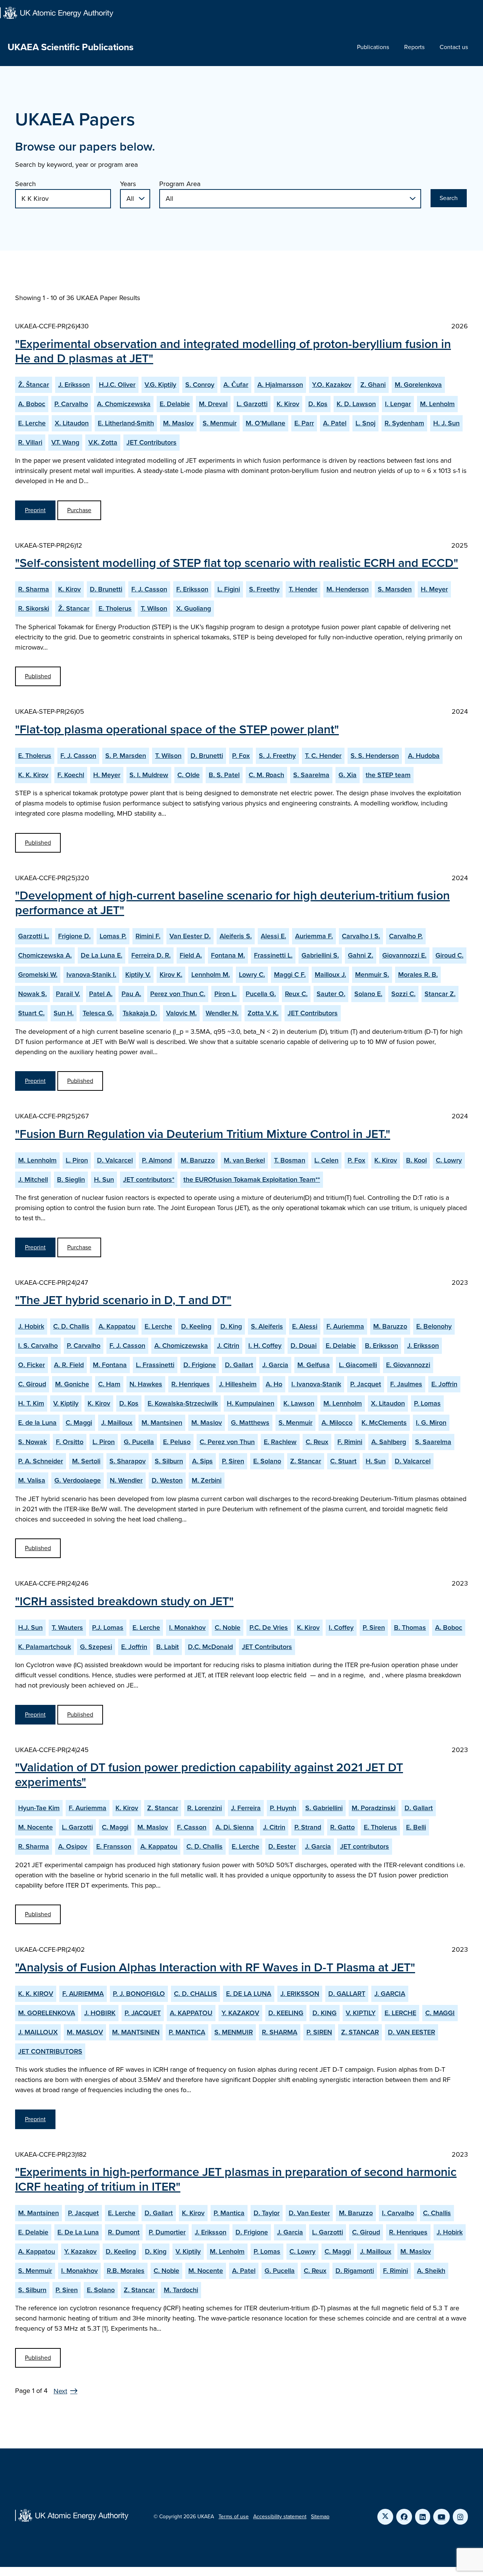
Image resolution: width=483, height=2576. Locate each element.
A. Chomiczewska (124, 404)
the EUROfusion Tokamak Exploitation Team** (252, 1179)
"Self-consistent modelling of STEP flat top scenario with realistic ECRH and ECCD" (237, 563)
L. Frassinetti (155, 1365)
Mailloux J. (330, 975)
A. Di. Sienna (235, 1827)
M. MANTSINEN (136, 2032)
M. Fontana (110, 1365)
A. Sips (202, 1461)
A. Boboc (32, 404)
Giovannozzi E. (404, 955)
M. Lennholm (37, 1160)
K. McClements (384, 1423)
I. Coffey (341, 1628)
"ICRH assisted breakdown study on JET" (124, 1601)
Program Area (180, 184)
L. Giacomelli (358, 1365)
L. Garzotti (252, 404)
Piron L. (225, 994)
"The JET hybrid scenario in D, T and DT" (123, 1300)
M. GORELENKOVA (47, 2013)
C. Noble (228, 1628)
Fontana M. (228, 955)
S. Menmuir (220, 423)
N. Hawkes (146, 1384)
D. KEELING (286, 2013)
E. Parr (304, 423)
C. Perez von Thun (227, 1442)
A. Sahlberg (389, 1442)
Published (38, 676)
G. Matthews (250, 1423)
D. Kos (318, 404)
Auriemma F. (314, 936)
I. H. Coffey (265, 1346)
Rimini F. (148, 936)
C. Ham (109, 1384)
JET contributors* (149, 1179)
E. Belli (416, 1827)
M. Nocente (35, 1827)
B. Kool (416, 1160)
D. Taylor (267, 2213)
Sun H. (64, 1013)
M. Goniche (72, 1384)
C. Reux (317, 1442)
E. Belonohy (434, 1326)
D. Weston (167, 1480)
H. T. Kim (31, 1403)
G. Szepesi (96, 1647)
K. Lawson (299, 1403)
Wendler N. (222, 1013)
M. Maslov (178, 423)
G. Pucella (139, 1442)
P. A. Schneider (41, 1461)
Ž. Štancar (34, 385)
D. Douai (304, 1346)
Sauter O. (331, 994)
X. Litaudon (72, 423)
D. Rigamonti (355, 2271)
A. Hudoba (424, 756)
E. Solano (267, 1461)
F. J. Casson (149, 589)
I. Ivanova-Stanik (316, 1384)
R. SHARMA (280, 2032)
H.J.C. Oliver (117, 385)
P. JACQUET (143, 2013)
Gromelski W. (38, 975)
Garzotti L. (34, 936)
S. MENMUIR (234, 2032)
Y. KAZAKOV (240, 2013)
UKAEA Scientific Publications (71, 47)
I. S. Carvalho (38, 1346)
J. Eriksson (74, 385)
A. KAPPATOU (191, 2013)
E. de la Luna (37, 1423)
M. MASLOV (85, 2032)
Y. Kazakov (80, 2251)
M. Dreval (213, 404)
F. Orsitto (70, 1442)
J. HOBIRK (100, 2013)
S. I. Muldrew (149, 775)
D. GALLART (347, 1994)
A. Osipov (73, 1846)
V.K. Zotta (103, 442)
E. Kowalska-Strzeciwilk (183, 1403)
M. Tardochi (181, 2290)
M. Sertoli (86, 1461)
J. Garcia (275, 1365)
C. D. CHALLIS (195, 1994)
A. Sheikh (431, 2271)
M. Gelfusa (314, 1365)
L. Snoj (365, 423)
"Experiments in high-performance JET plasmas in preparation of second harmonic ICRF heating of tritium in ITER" (236, 2179)
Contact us (454, 47)
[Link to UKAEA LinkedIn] (423, 2517)
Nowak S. (32, 994)
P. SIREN (319, 2032)
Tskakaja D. (140, 1013)
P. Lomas (427, 1403)
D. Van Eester (309, 2213)
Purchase (79, 510)
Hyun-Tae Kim (39, 1808)
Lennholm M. (211, 975)
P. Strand (308, 1827)
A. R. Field (69, 1365)
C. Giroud (32, 1384)
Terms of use (234, 2517)
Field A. (191, 955)
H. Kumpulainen (251, 1403)
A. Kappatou (117, 1326)
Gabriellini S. (320, 955)
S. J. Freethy (277, 756)
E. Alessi (305, 1326)
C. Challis (437, 2213)
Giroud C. (449, 955)
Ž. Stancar (74, 608)
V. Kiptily (66, 1403)
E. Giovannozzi (408, 1365)
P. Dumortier (167, 2232)
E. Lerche (32, 423)
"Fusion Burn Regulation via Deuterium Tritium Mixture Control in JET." (203, 1134)
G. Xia (348, 775)
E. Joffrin (444, 1384)
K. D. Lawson (356, 404)
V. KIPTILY (361, 2013)
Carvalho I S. (361, 936)
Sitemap (320, 2517)
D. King (231, 1326)
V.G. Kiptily (160, 385)
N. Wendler (126, 1480)
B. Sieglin (71, 1179)
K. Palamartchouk (45, 1647)
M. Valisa (32, 1480)
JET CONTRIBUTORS (50, 2051)
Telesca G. (98, 1013)
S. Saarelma (311, 775)
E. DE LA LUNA (249, 1994)
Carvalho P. (406, 936)
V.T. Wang (65, 442)
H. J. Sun (446, 423)
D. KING (325, 2013)
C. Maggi (79, 1423)
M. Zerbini (207, 1480)
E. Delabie (175, 404)
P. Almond (157, 1160)
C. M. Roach (266, 775)
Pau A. (131, 994)
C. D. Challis (71, 1326)
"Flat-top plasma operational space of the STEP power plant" (177, 729)
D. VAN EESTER (411, 2032)
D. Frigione (200, 1365)
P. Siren (233, 1461)
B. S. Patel (224, 775)
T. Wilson (154, 608)
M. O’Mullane (265, 423)
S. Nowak (32, 1442)
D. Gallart (239, 1365)
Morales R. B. (418, 975)
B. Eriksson (381, 1346)
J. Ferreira (246, 1808)
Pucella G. (261, 994)
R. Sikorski (34, 608)
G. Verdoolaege (78, 1480)
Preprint (35, 510)
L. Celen (326, 1160)
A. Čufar (236, 385)
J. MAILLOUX (38, 2032)
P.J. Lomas (108, 1628)
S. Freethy (264, 589)
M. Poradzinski (374, 1808)
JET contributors (365, 1846)
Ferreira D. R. (151, 955)
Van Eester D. (190, 936)
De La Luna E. (102, 955)
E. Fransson (114, 1846)
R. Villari (30, 442)
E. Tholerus (115, 608)
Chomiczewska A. (45, 955)
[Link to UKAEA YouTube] (441, 2517)
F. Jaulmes (406, 1384)
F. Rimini (350, 1442)
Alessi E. (273, 936)
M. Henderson (348, 589)
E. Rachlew (280, 1442)
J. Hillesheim (238, 1384)
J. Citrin (228, 1346)
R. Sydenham (404, 423)
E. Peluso (177, 1442)
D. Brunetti (106, 589)
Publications (373, 47)
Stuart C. (31, 1013)
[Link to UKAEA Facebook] (404, 2517)
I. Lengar (398, 404)
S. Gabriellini (324, 1808)
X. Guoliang (194, 608)
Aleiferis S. (236, 936)
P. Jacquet (366, 1384)
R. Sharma (34, 589)
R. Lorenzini (205, 1808)
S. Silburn (169, 1461)
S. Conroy (200, 385)
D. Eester (282, 1846)
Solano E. (368, 994)
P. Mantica (229, 2213)
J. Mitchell (33, 1179)
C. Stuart (343, 1461)
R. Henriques (191, 1384)
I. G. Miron (431, 1423)
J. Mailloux (117, 1423)
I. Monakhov (187, 1628)
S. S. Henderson (375, 756)
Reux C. (296, 994)
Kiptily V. (138, 975)
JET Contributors (152, 442)
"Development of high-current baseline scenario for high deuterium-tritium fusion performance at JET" (232, 902)
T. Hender (303, 589)
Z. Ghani (373, 385)
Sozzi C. (403, 994)
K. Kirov (288, 404)
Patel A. (101, 994)
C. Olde (188, 775)
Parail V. (68, 994)
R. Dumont (124, 2232)
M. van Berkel (244, 1160)
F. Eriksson (192, 589)
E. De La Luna (78, 2232)
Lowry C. (252, 975)
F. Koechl (71, 775)
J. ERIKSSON (300, 1994)
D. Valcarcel (115, 1160)
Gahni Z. (361, 955)
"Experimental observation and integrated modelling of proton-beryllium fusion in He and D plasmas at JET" (233, 351)
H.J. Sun (30, 1628)
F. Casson (192, 1827)
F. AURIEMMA (83, 1994)
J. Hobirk (31, 1326)
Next (60, 2391)
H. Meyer (434, 589)
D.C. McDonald (210, 1647)
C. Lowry (449, 1160)
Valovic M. (181, 1013)
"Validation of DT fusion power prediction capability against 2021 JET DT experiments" (209, 1774)
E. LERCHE (400, 2013)
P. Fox (241, 756)
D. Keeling (196, 1326)
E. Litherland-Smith (126, 423)
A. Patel (335, 423)
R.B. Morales (126, 2271)
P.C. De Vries (269, 1628)
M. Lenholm (437, 404)
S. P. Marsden (126, 756)
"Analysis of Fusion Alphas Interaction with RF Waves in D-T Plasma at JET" (215, 1967)
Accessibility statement (280, 2517)
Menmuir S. (372, 975)
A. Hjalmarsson (280, 385)
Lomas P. (113, 936)
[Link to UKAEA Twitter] (385, 2517)
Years (128, 184)
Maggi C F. (290, 975)
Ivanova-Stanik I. (91, 975)
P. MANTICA (187, 2032)
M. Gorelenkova (418, 385)
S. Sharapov (128, 1461)
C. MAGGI (440, 2013)
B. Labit (168, 1647)
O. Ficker (32, 1365)
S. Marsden (395, 589)
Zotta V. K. (263, 1013)
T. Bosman (290, 1160)
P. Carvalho (71, 404)
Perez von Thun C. (178, 994)
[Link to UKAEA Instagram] (460, 2517)
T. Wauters (67, 1628)
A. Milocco (337, 1423)
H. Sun (104, 1179)
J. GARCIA (390, 1994)
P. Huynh (283, 1808)
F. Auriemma (345, 1326)
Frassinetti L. (273, 955)
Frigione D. (74, 936)
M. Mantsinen (162, 1423)
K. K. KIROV (36, 1994)
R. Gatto (342, 1827)
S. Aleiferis (267, 1326)
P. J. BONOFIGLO (139, 1994)
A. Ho (274, 1384)
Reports (414, 47)
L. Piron (77, 1160)
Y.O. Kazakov (332, 385)
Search (25, 184)
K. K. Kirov (33, 775)
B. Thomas (410, 1628)
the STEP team (388, 775)
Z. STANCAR (360, 2032)
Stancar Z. (440, 994)
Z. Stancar (306, 1461)
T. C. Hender (323, 756)
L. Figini (229, 589)
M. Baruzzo (198, 1160)
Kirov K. (171, 975)
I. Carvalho (398, 2213)
